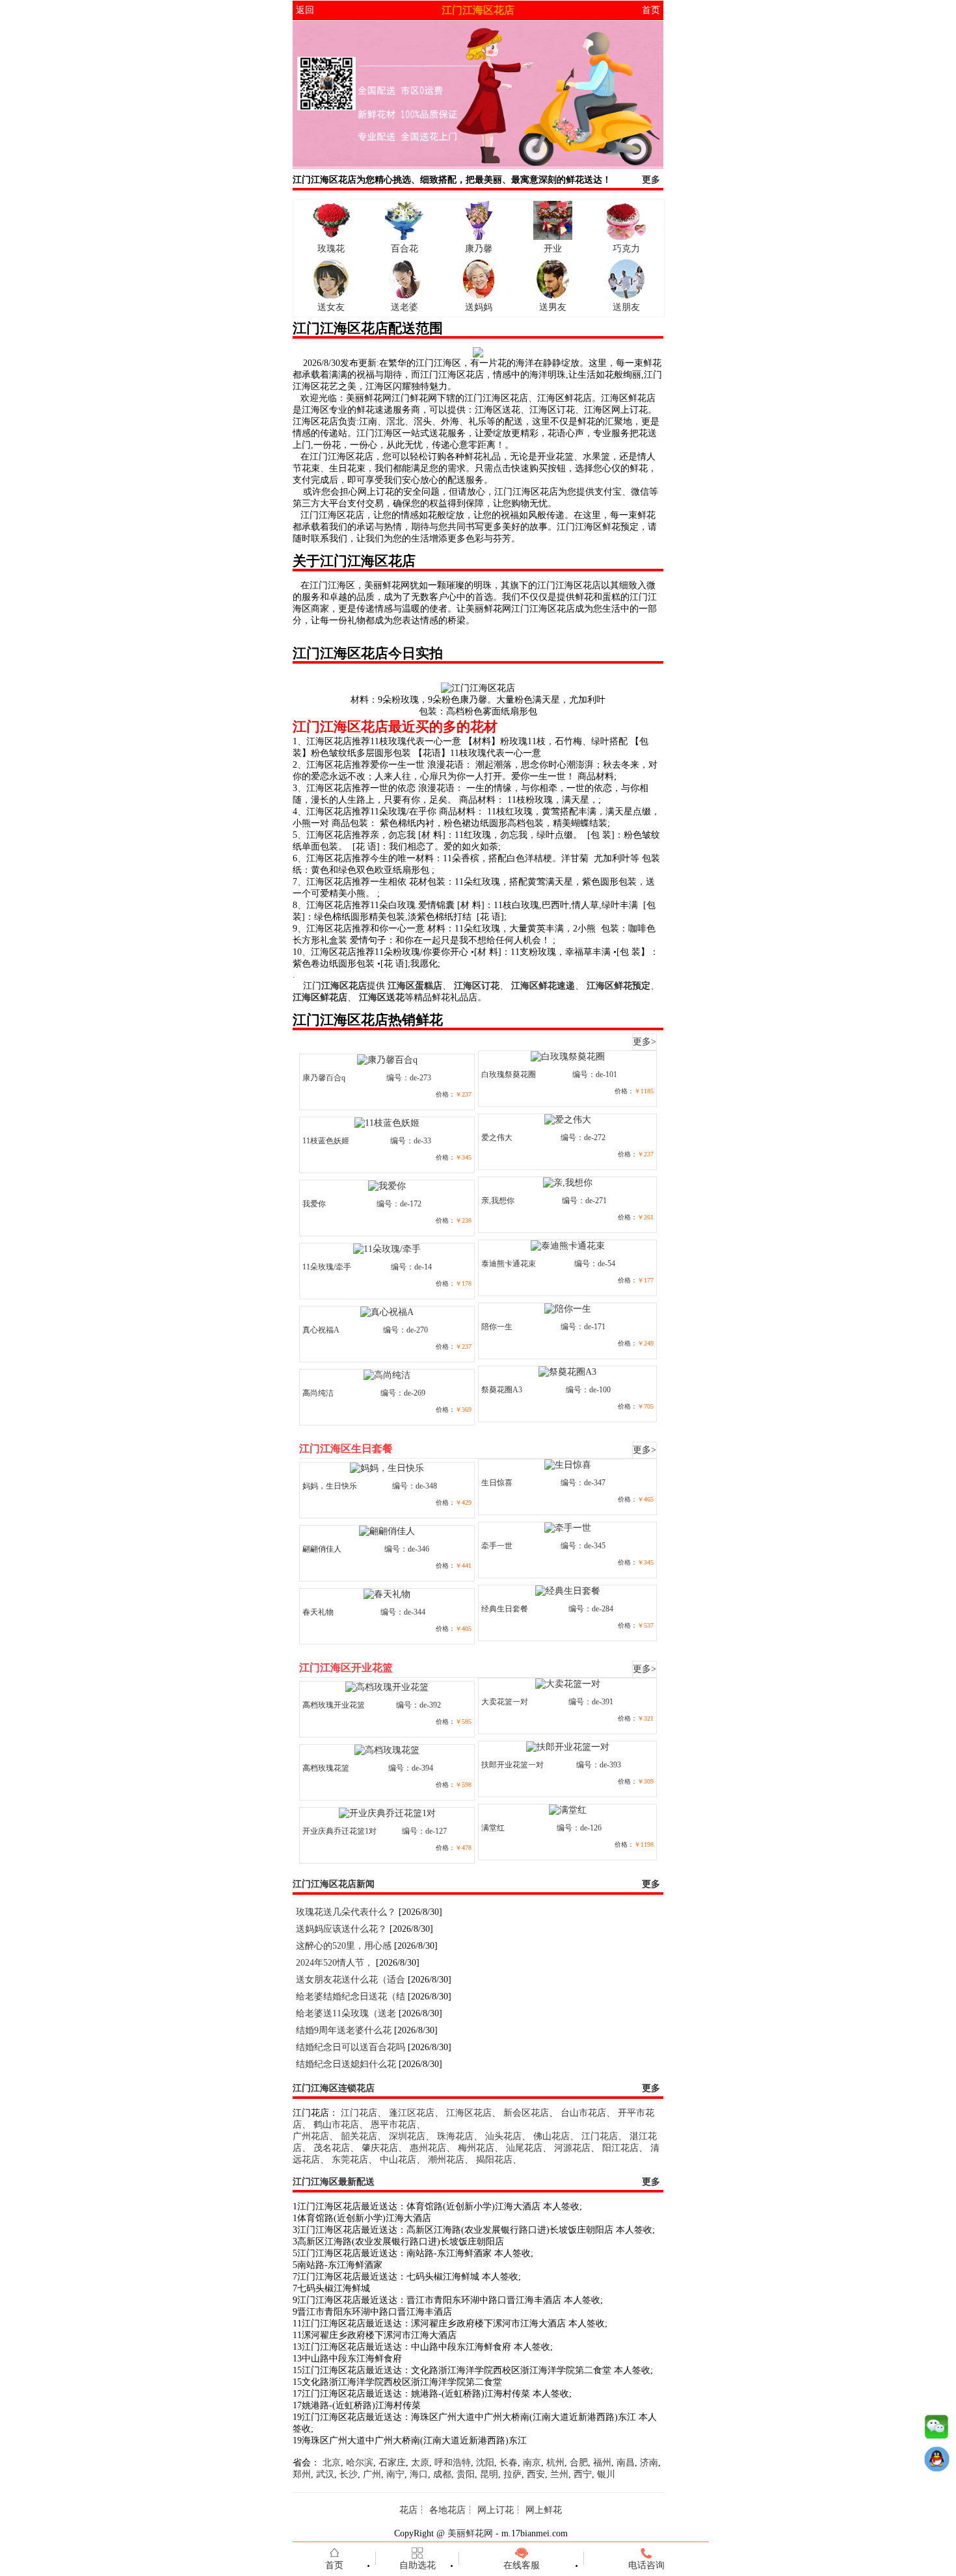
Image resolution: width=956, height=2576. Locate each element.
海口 (419, 2474)
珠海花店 (455, 2136)
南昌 (626, 2463)
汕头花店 (503, 2136)
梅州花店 (476, 2148)
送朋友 (626, 307)
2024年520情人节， (335, 1963)
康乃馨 (479, 249)
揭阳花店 (494, 2160)
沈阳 (485, 2463)
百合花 (405, 249)
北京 (332, 2463)
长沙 (349, 2474)
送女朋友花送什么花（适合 (351, 1980)
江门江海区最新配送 (334, 2182)
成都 (442, 2474)
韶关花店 (359, 2136)
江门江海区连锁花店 (334, 2088)
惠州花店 (428, 2148)
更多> (644, 1042)
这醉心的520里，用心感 (344, 1946)
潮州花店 (446, 2160)
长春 (509, 2463)
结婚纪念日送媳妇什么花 (346, 2064)
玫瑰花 (331, 249)
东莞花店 (350, 2160)
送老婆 (405, 307)
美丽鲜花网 (470, 2533)
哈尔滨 (360, 2463)
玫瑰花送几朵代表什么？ (346, 1912)
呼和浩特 (453, 2463)
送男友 (553, 307)
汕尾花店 (524, 2148)
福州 (602, 2463)
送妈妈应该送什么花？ (341, 1929)
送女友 (331, 307)
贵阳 (466, 2474)
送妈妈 (479, 307)
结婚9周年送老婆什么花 (344, 2030)
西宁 (583, 2474)
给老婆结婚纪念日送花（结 (351, 1997)
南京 (532, 2463)
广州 (372, 2474)
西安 (536, 2474)
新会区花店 (526, 2113)
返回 (305, 10)
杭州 (555, 2463)
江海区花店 (469, 2113)
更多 (651, 180)
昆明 (489, 2474)
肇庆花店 (380, 2148)
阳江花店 (620, 2148)
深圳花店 (407, 2136)
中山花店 (398, 2160)
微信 (936, 2430)
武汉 (325, 2474)
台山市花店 (583, 2113)
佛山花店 (551, 2136)
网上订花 (496, 2510)
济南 (649, 2463)
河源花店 (572, 2148)
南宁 (395, 2474)
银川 (606, 2474)
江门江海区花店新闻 (334, 1884)
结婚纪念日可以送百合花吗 (351, 2047)
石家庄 (392, 2463)
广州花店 (311, 2136)
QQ (936, 2462)
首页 (651, 10)
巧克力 (626, 249)
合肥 (579, 2463)
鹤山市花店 (336, 2125)
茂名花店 (332, 2148)
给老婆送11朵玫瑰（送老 (346, 2013)
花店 (408, 2510)
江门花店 (359, 2113)
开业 (553, 249)
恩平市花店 (393, 2125)
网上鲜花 (544, 2510)
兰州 (559, 2474)
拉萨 (512, 2474)
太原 (420, 2463)
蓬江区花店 (412, 2113)
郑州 (302, 2474)
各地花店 (447, 2510)
